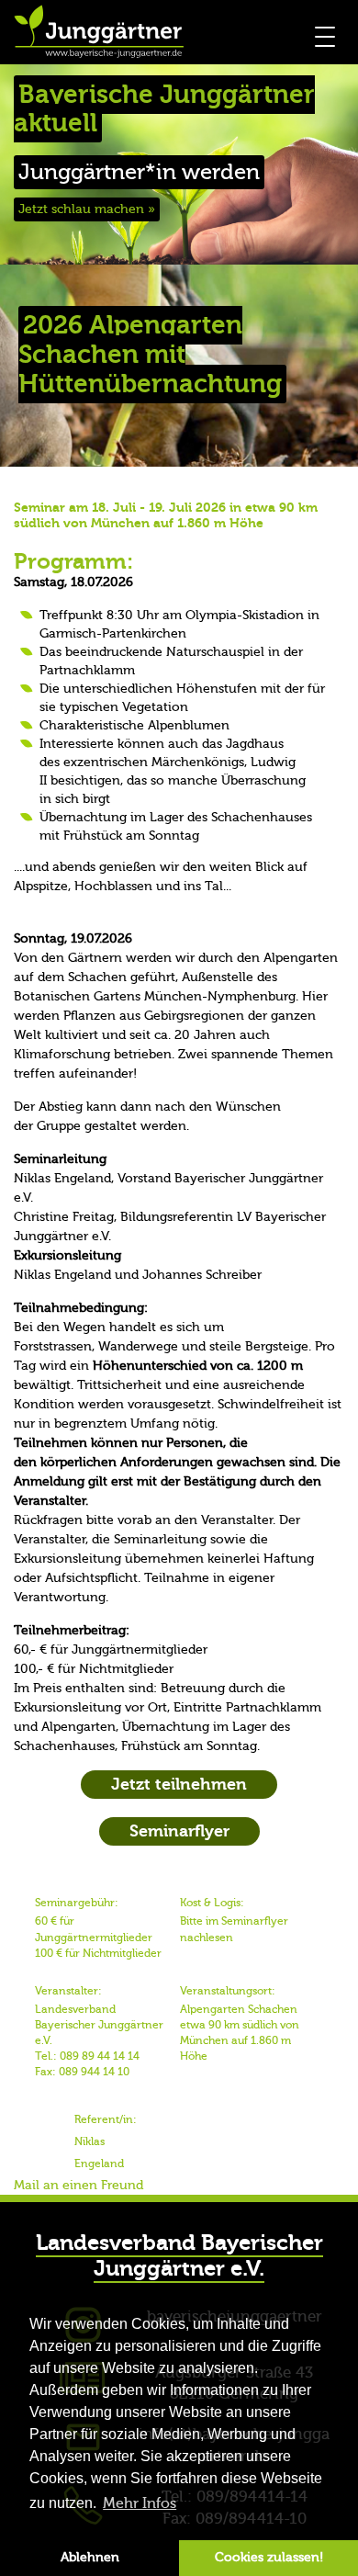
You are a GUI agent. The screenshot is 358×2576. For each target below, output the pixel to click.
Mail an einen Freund (78, 2186)
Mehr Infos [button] (140, 2503)
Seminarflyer (179, 1831)
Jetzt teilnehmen (179, 1785)
